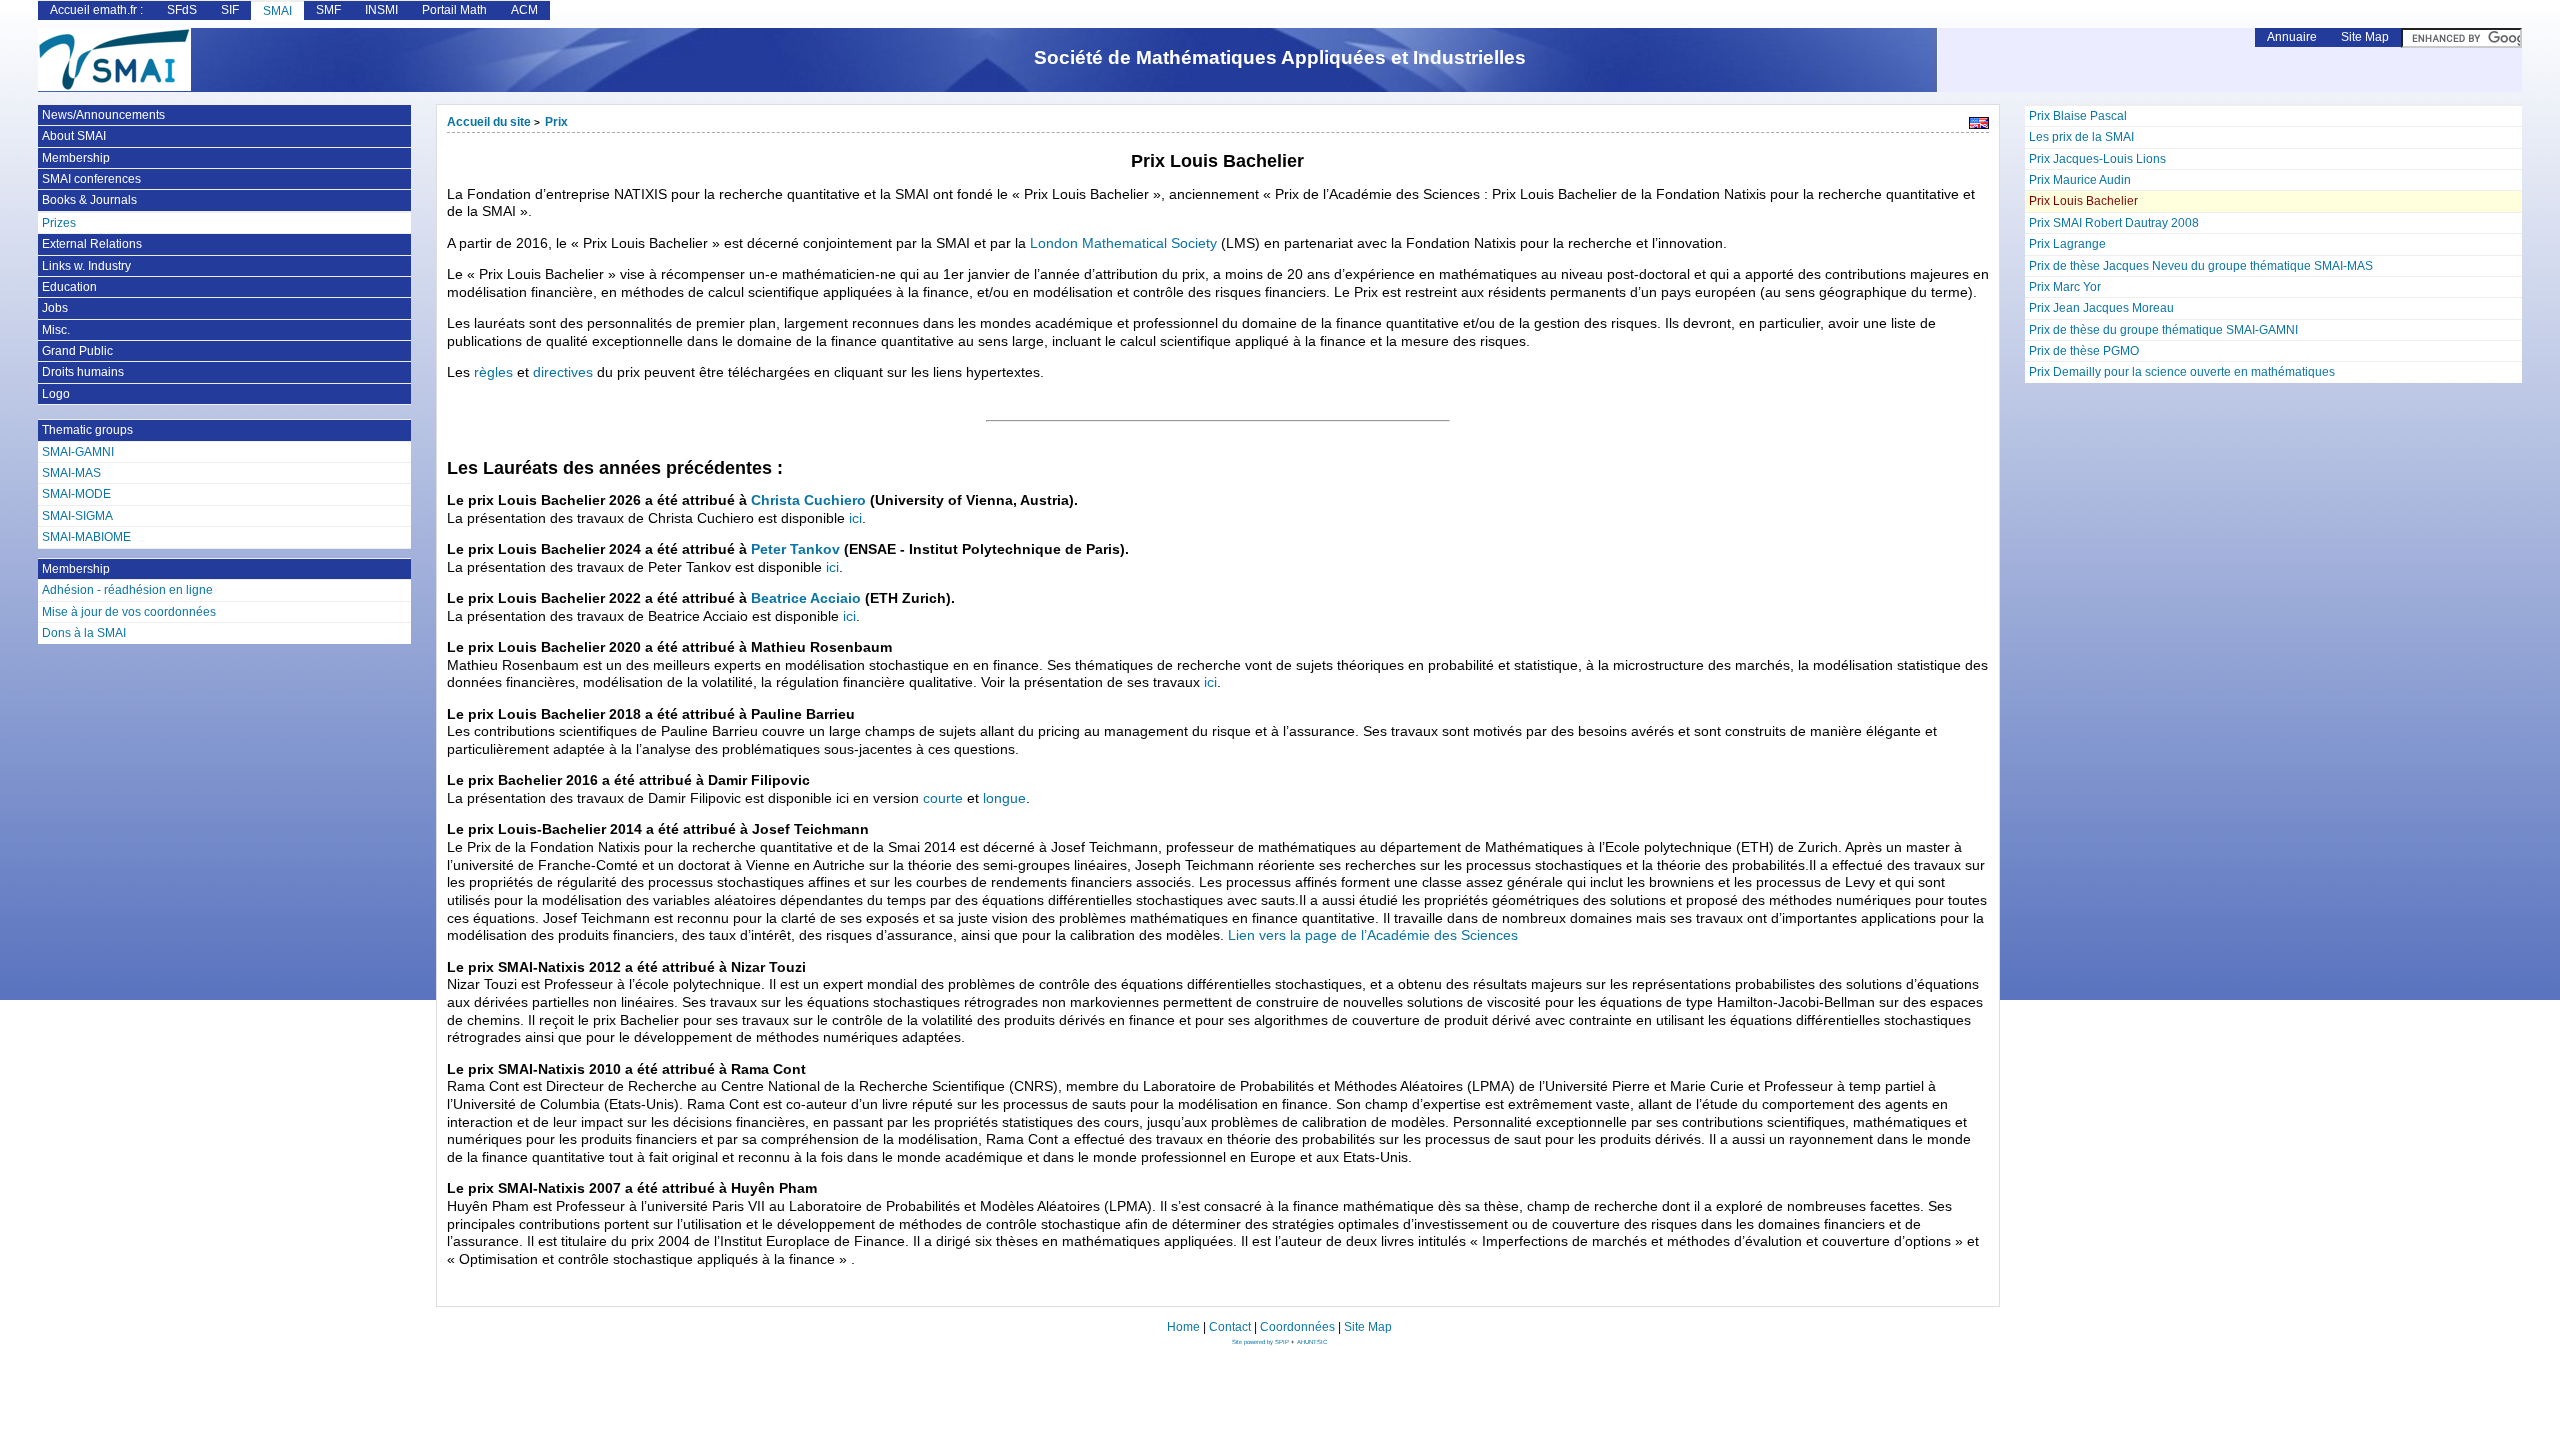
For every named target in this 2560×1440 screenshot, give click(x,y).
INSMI (381, 10)
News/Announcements (103, 115)
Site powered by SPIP (1261, 1342)
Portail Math (454, 10)
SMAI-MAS (71, 473)
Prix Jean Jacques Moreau (2101, 308)
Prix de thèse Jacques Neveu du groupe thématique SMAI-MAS (2201, 266)
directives (563, 372)
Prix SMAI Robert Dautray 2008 (2114, 223)
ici (855, 518)
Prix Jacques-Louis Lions (2097, 159)
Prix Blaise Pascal (2078, 116)
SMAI (277, 11)
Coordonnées (1297, 1327)
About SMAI (74, 136)
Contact (1230, 1327)
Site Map (2365, 37)
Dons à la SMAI (84, 633)
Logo (56, 394)
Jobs (55, 308)
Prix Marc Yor (2065, 287)
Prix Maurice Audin (2080, 180)
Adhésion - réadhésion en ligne (127, 590)
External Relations (92, 244)
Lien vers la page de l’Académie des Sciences (1373, 935)
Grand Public (77, 351)
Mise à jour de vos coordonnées (129, 612)
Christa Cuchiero (808, 500)
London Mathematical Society (1123, 243)
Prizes (59, 223)
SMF (328, 10)
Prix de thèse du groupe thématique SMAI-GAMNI (2163, 330)
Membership (76, 158)
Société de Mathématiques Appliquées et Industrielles (1280, 57)
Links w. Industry (86, 266)
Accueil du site (489, 122)
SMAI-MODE (76, 494)
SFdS (182, 10)
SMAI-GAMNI (78, 452)
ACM (524, 10)
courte (943, 798)
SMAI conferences (91, 179)
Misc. (56, 330)
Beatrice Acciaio (806, 598)
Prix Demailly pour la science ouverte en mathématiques (2182, 372)
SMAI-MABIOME (86, 537)
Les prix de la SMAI (2081, 137)
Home (1183, 1327)
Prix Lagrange (2067, 244)
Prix (556, 122)
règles (493, 372)
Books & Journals (89, 200)
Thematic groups (87, 430)
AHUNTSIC (1312, 1342)
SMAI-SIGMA (77, 516)
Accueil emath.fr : (96, 10)
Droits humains (83, 372)
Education (69, 287)
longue (1004, 798)
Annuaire (2292, 37)
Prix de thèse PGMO (2084, 351)
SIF (230, 10)
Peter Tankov (795, 549)
